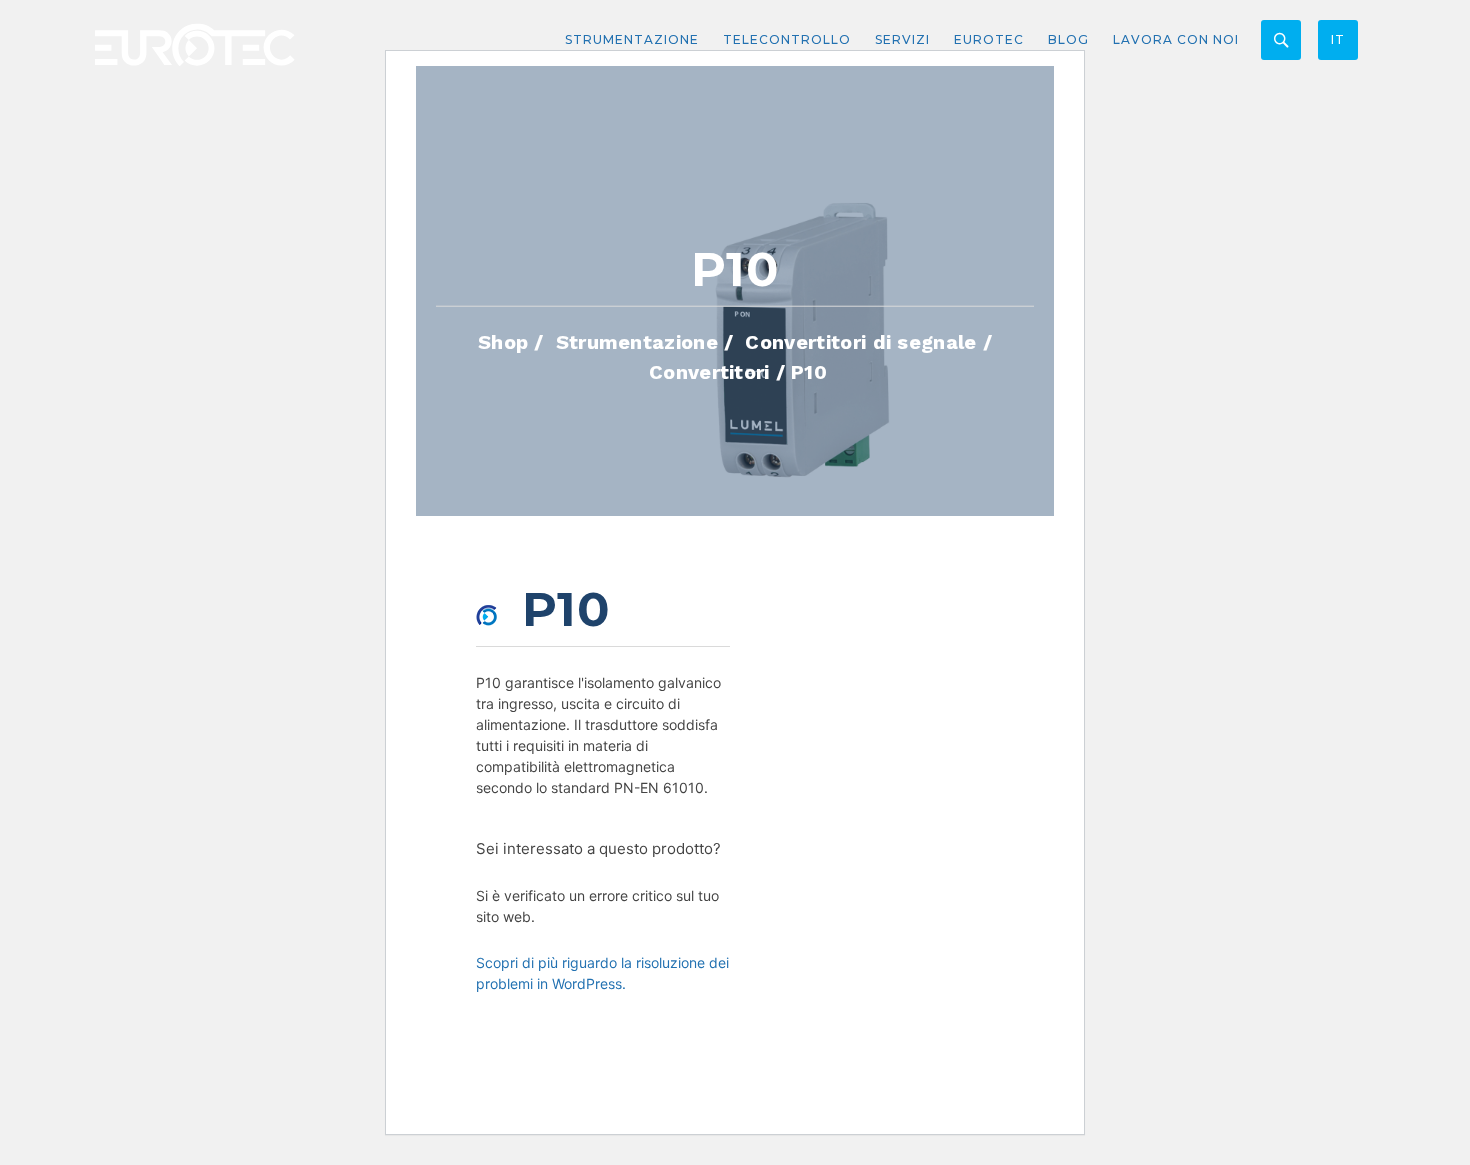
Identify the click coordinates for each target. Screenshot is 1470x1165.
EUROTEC (989, 39)
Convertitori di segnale (860, 341)
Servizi (902, 39)
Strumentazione (632, 39)
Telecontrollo (787, 39)
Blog (1068, 39)
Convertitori (709, 371)
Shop (503, 341)
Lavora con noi (1176, 39)
